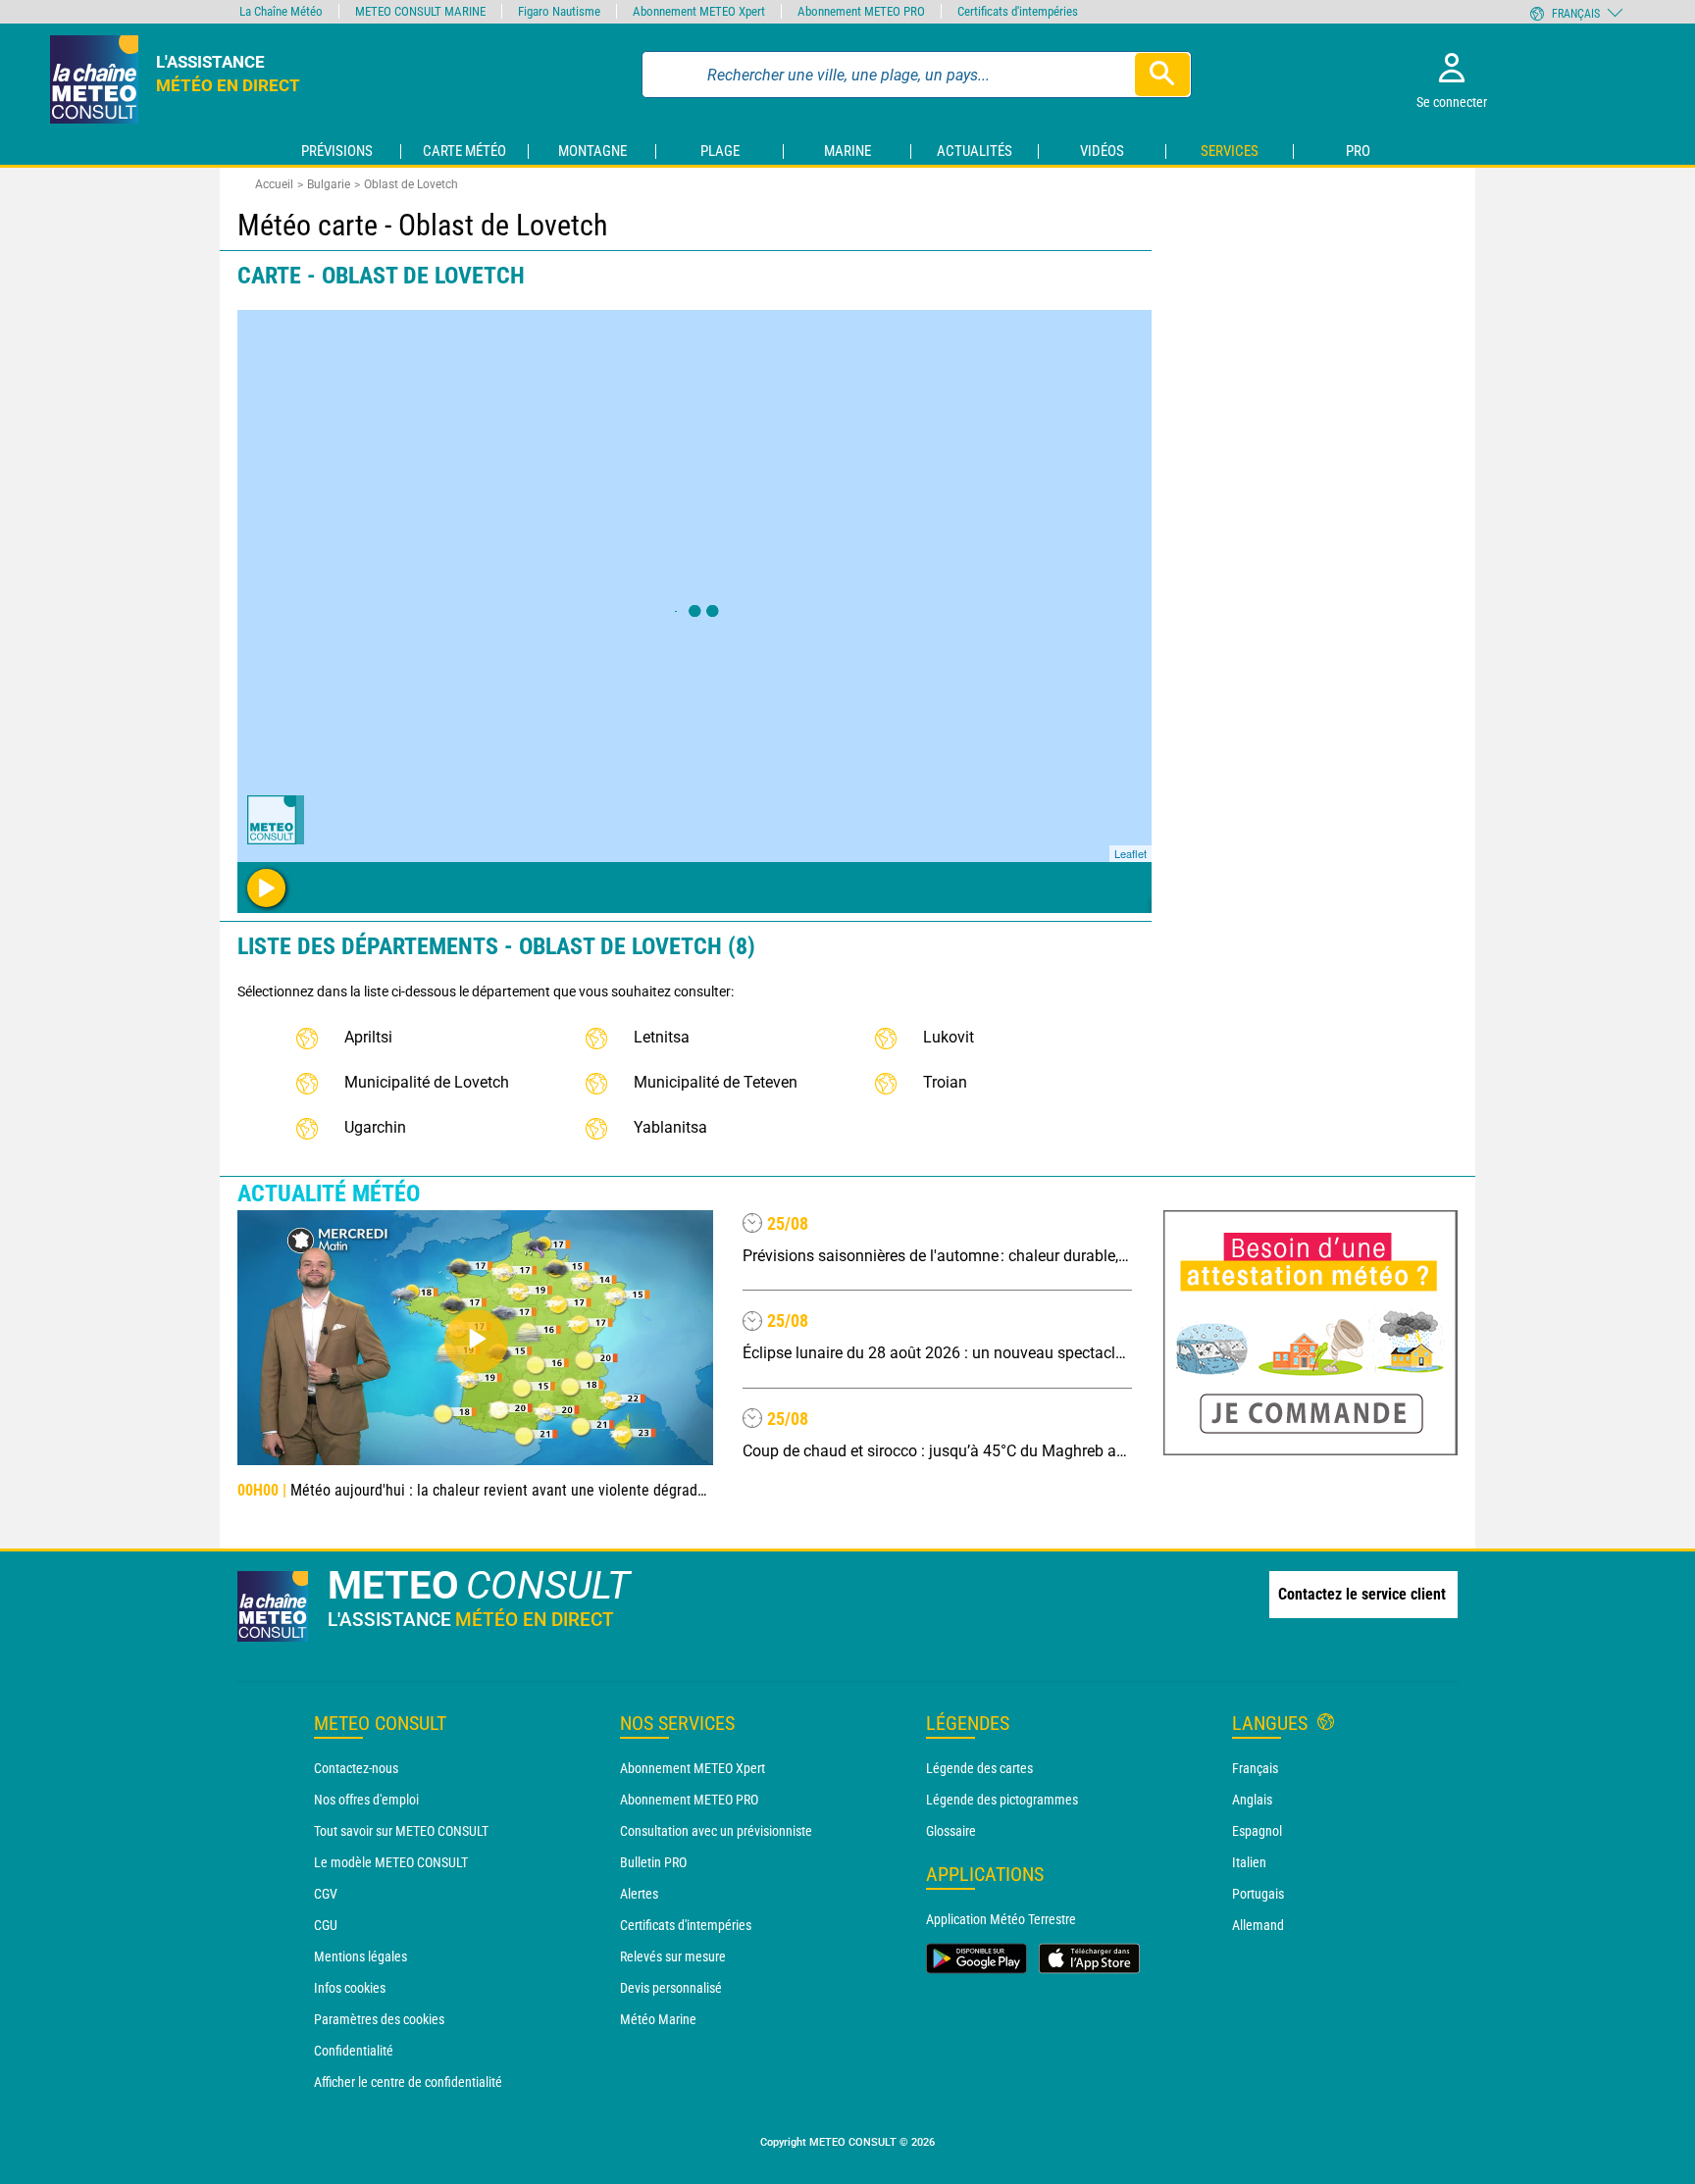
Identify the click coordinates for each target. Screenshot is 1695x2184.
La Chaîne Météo (281, 11)
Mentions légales (360, 1956)
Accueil (274, 184)
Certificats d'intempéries (686, 1925)
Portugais (1258, 1894)
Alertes (639, 1894)
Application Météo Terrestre (1001, 1919)
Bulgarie (329, 184)
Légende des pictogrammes (1002, 1800)
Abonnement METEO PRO (689, 1800)
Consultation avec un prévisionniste (716, 1831)
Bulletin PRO (653, 1862)
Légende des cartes (979, 1768)
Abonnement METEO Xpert (693, 1768)
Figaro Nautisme (559, 11)
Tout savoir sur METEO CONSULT (401, 1831)
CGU (326, 1925)
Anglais (1252, 1800)
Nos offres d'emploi (366, 1800)
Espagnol (1257, 1831)
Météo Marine (658, 2019)
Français (1255, 1768)
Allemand (1258, 1925)
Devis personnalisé (671, 1988)
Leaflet (1130, 853)
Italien (1249, 1862)
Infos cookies (350, 1988)
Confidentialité (354, 2051)
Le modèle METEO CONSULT (391, 1862)
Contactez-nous (356, 1768)
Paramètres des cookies (379, 2019)
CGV (326, 1894)
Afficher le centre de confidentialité (408, 2082)
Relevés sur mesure (673, 1956)
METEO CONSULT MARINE (420, 11)
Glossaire (951, 1831)
